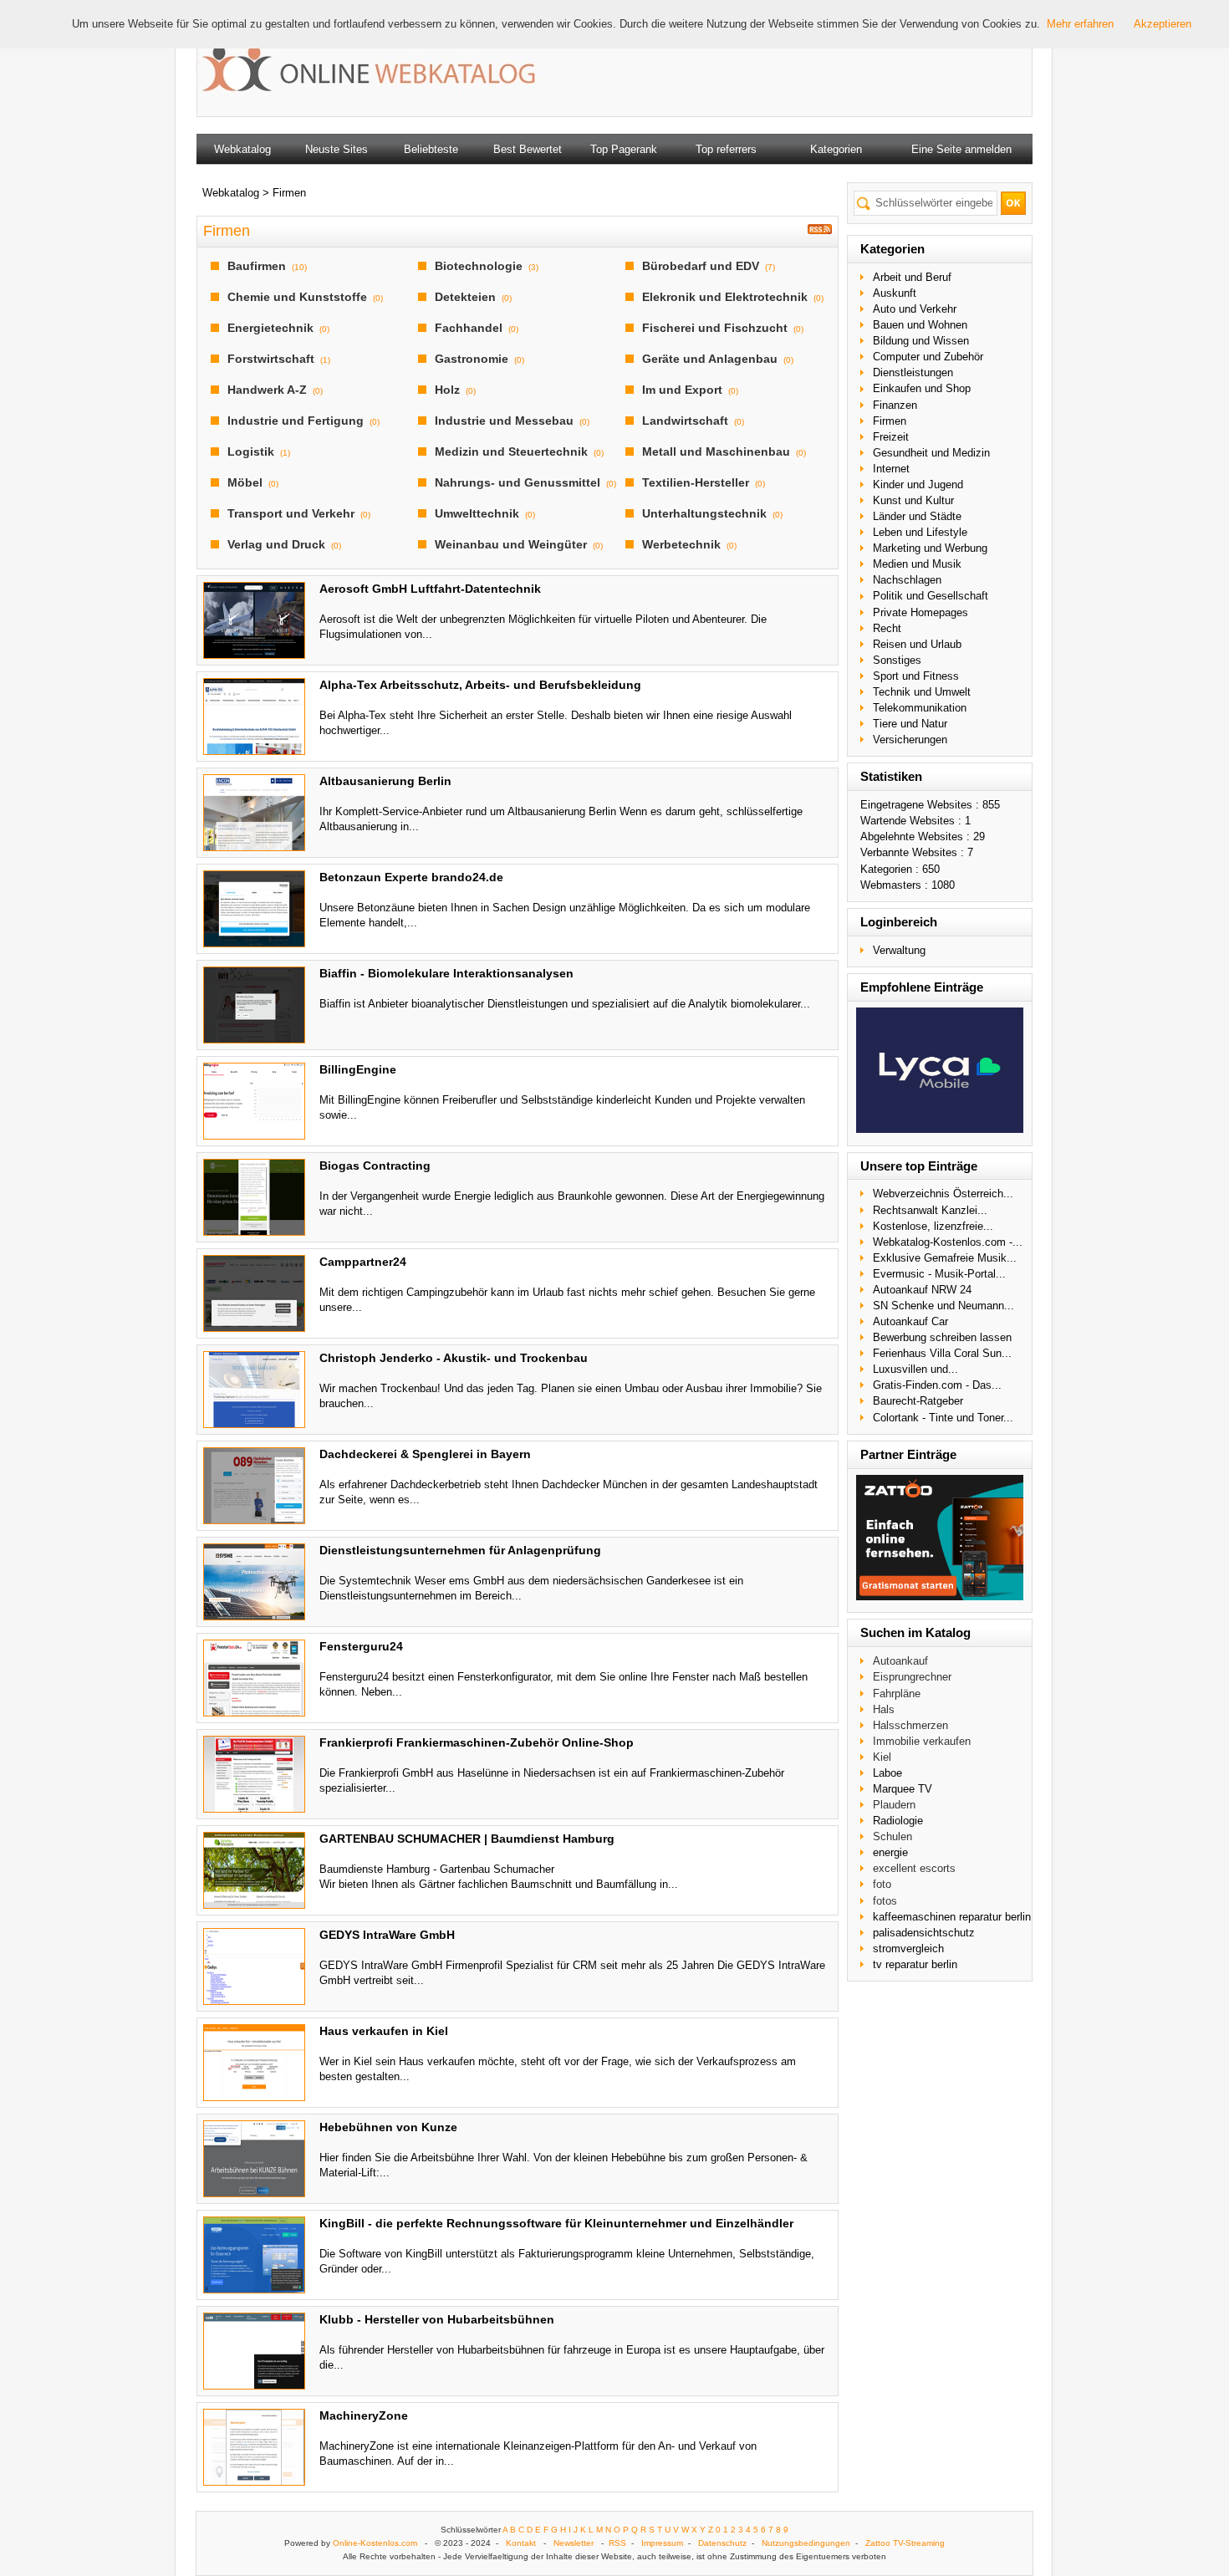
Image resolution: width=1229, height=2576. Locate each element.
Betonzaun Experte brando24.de (411, 877)
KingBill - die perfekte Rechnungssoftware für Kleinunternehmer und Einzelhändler (556, 2223)
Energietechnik (270, 328)
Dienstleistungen (913, 372)
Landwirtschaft (685, 421)
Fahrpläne (897, 1694)
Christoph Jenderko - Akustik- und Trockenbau (454, 1358)
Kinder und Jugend (918, 485)
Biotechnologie (479, 266)
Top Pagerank (624, 149)
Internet (891, 469)
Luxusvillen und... (915, 1369)
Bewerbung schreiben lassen (942, 1337)
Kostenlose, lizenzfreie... (933, 1226)
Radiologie (898, 1821)
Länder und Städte (917, 516)
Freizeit (891, 437)
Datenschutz (722, 2543)
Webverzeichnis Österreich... (943, 1194)
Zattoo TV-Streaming (905, 2543)
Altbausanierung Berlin (385, 781)
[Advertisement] (810, 67)
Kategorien (836, 149)
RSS (617, 2543)
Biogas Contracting (375, 1166)
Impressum (662, 2543)
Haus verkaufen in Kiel (384, 2031)
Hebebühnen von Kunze (388, 2127)
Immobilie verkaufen (922, 1741)
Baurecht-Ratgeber (918, 1401)
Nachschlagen (907, 580)
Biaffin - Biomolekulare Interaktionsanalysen (446, 973)
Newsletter (574, 2543)
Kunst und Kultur (913, 500)
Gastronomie (472, 359)
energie (890, 1852)
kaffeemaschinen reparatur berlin (952, 1917)
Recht (887, 628)
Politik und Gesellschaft (931, 596)
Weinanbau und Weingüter (511, 544)
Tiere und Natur (910, 724)
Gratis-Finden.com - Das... (937, 1385)
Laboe (887, 1773)
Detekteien (465, 297)
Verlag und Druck (276, 544)
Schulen (892, 1836)
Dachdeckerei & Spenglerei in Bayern (425, 1454)
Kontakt (521, 2543)
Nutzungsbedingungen (806, 2543)
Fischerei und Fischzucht (715, 328)
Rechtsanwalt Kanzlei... (930, 1210)
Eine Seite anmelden (961, 149)
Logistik (251, 451)
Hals (884, 1709)
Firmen (890, 421)
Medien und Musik (917, 564)
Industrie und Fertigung (296, 421)
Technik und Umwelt (922, 692)
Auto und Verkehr (915, 309)
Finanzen (895, 405)
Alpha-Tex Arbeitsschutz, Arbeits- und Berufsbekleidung (480, 685)
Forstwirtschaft (271, 359)
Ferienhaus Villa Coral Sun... (942, 1353)
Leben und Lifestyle (920, 532)
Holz (447, 390)
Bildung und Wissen (921, 341)
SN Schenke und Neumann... (943, 1306)
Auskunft (895, 293)
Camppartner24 (363, 1262)
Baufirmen (257, 266)
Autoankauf (900, 1661)
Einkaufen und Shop (922, 388)
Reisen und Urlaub (917, 644)
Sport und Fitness (916, 676)
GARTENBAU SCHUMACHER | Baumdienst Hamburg (467, 1839)
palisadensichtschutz (924, 1933)
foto (882, 1884)
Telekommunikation (920, 708)
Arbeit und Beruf (912, 277)
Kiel (882, 1757)
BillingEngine (358, 1069)
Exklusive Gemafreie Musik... (945, 1258)
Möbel (245, 482)
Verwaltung (899, 950)
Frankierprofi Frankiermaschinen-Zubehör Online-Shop (477, 1742)
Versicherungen (910, 740)
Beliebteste (431, 149)
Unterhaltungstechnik (704, 513)
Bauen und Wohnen (920, 325)
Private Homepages (920, 612)
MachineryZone (364, 2415)
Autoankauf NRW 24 (922, 1290)
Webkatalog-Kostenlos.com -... (948, 1242)
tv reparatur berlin (915, 1964)
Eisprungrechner (912, 1677)
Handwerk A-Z (267, 390)
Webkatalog (242, 149)
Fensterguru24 (361, 1646)
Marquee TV (903, 1789)
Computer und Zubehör (928, 357)
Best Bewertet (528, 149)
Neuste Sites (337, 149)
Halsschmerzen (910, 1725)
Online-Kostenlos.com (375, 2543)
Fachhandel (469, 328)
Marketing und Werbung (930, 548)
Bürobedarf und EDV (701, 266)
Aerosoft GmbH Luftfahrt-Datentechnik (430, 589)
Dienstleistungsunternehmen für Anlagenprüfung (460, 1550)
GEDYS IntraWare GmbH (387, 1935)
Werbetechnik (681, 544)
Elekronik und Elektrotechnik (725, 297)
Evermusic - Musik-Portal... (939, 1274)
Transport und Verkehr (291, 513)
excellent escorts (914, 1868)
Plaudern (894, 1805)
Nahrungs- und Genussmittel (518, 482)
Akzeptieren (1163, 24)
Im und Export (682, 390)
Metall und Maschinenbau (716, 451)
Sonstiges (897, 660)
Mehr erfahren (1080, 24)
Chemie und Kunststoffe (297, 297)
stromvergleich (908, 1949)
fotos (885, 1901)
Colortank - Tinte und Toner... (943, 1418)
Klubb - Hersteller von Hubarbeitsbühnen (437, 2319)
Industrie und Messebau (504, 421)
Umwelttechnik (477, 513)
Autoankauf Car (910, 1321)
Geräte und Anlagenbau (710, 359)
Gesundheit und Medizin (931, 453)
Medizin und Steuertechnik (511, 451)
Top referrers (726, 149)
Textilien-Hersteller (696, 482)
